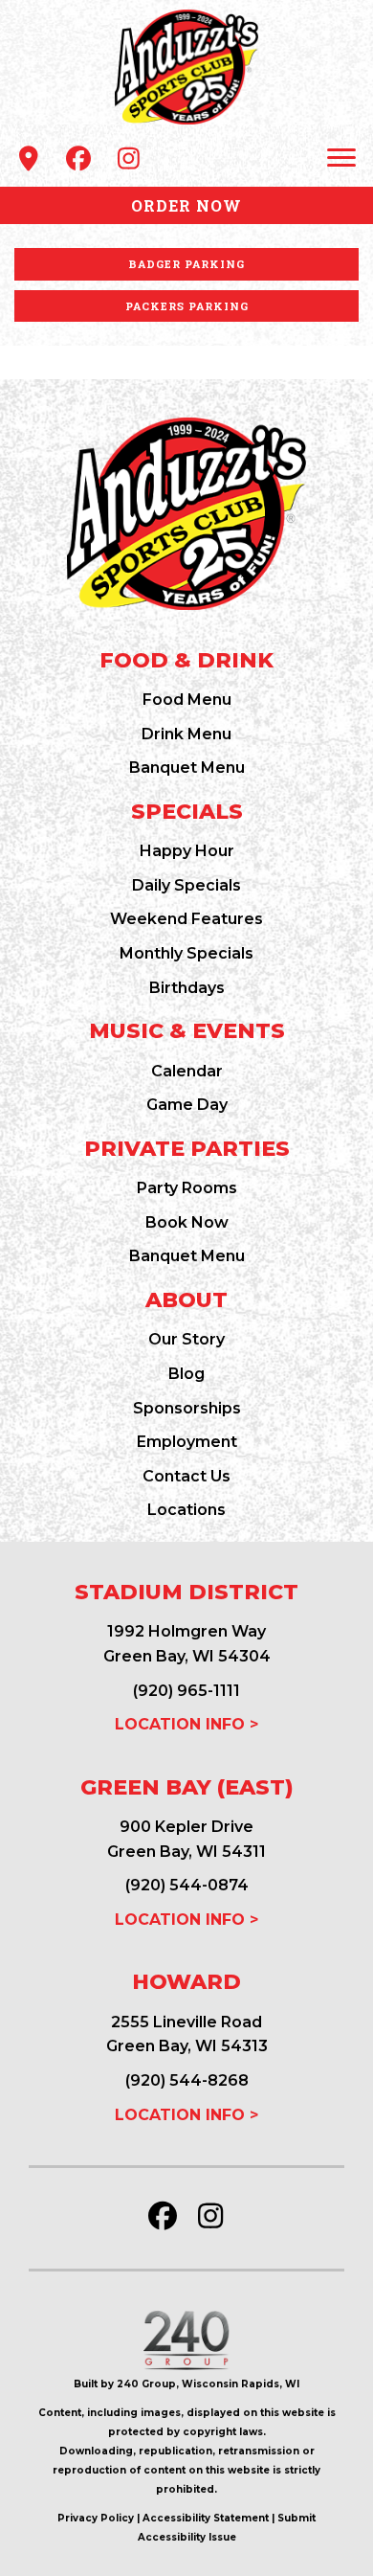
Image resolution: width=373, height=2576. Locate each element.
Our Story (186, 1339)
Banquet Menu (187, 768)
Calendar (187, 1071)
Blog (186, 1374)
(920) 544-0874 (187, 1885)
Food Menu (187, 700)
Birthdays (187, 988)
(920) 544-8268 (187, 2080)
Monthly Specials (186, 953)
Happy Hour (187, 851)
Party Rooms (187, 1188)
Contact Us (186, 1476)
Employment (187, 1442)
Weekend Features (186, 919)
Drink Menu (186, 734)
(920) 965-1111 (186, 1691)
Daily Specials (186, 885)
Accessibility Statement (206, 2518)
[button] (29, 158)
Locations (186, 1510)
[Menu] (341, 158)
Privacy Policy (96, 2518)
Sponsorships (187, 1408)
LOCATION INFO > (186, 1724)
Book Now (187, 1222)
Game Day (187, 1105)
